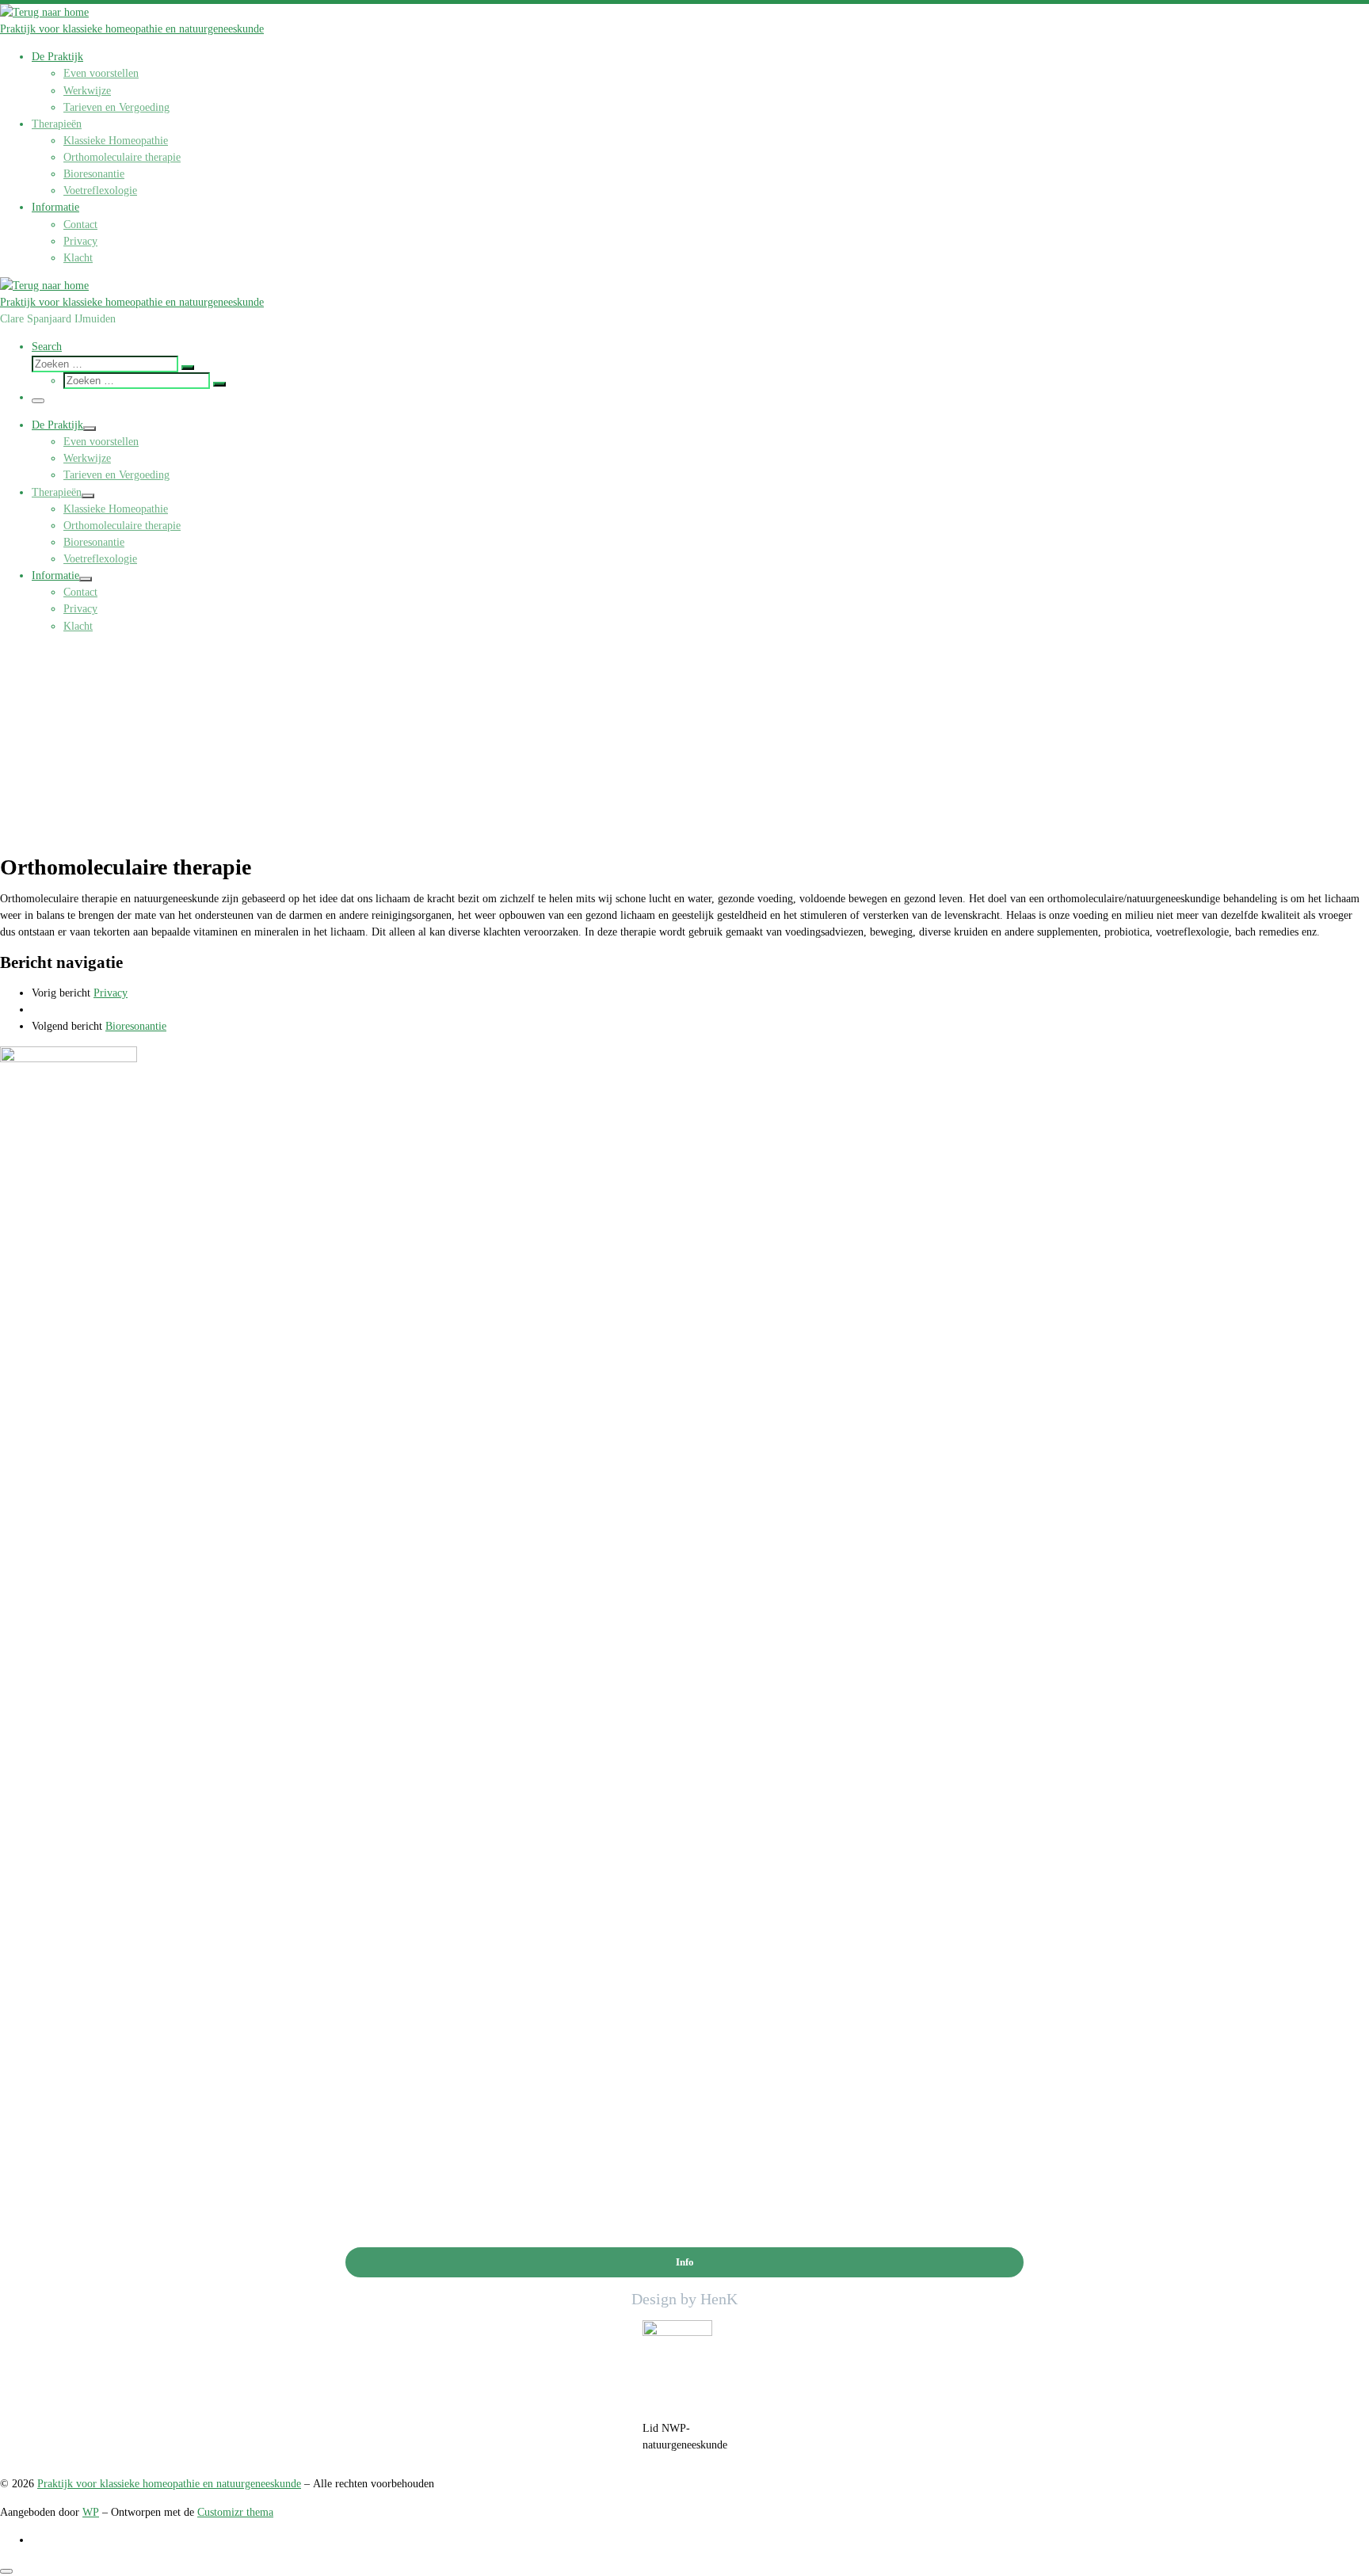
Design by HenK (684, 2299)
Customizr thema (235, 2512)
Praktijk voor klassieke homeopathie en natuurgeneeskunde (169, 2483)
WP (91, 2512)
